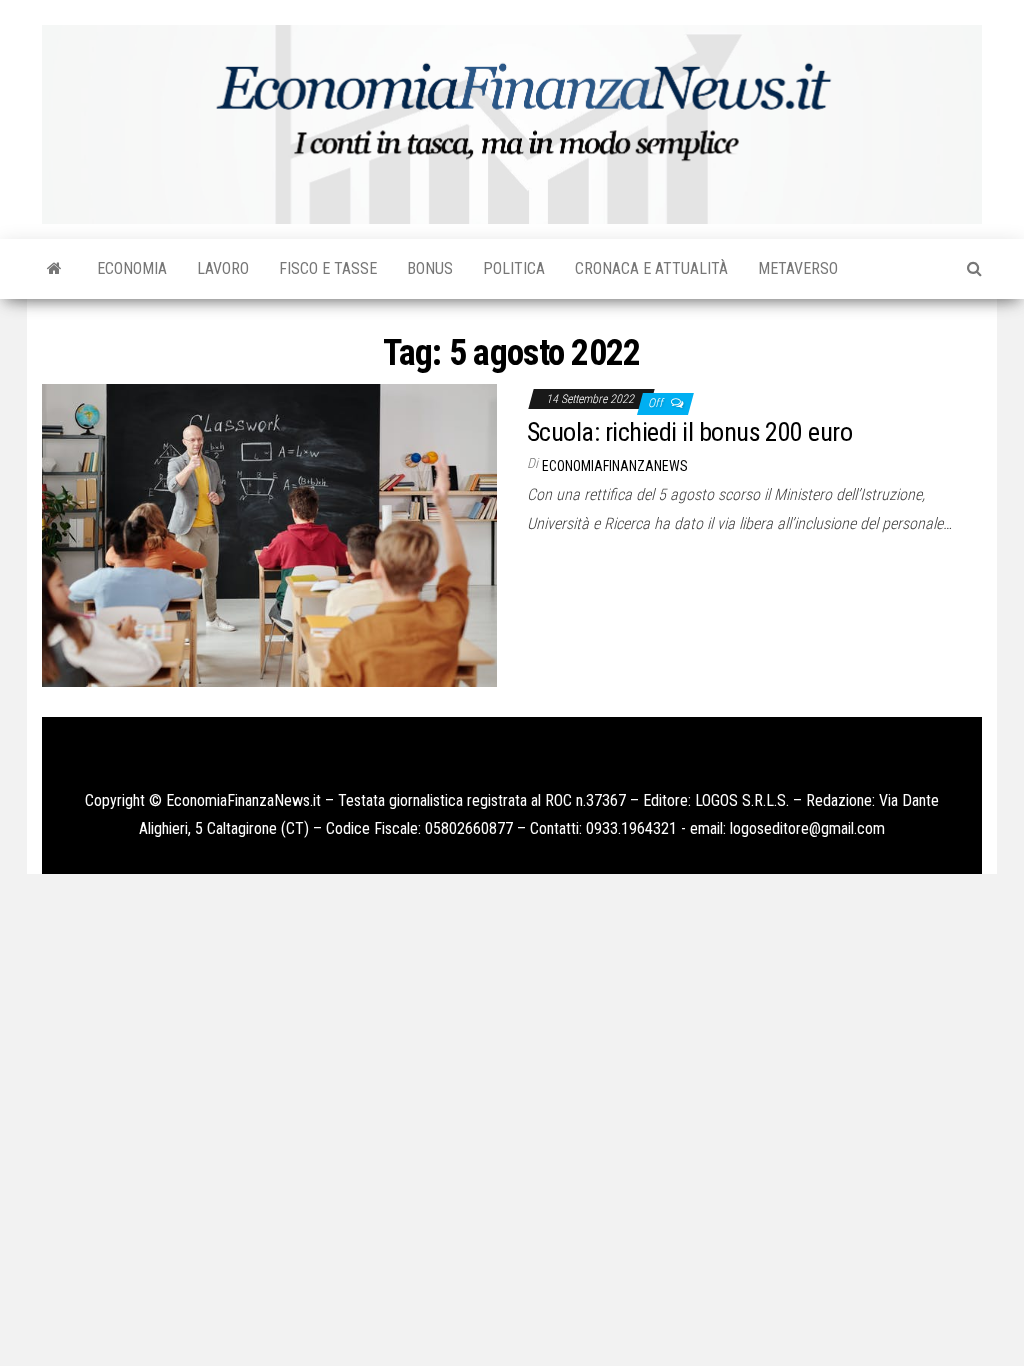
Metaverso (798, 268)
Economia (132, 268)
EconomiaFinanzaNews (615, 466)
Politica (514, 268)
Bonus (430, 268)
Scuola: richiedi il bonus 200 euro (689, 432)
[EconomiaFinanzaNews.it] (54, 269)
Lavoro (223, 268)
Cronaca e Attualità (651, 268)
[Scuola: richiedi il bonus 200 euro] (269, 534)
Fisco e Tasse (328, 268)
